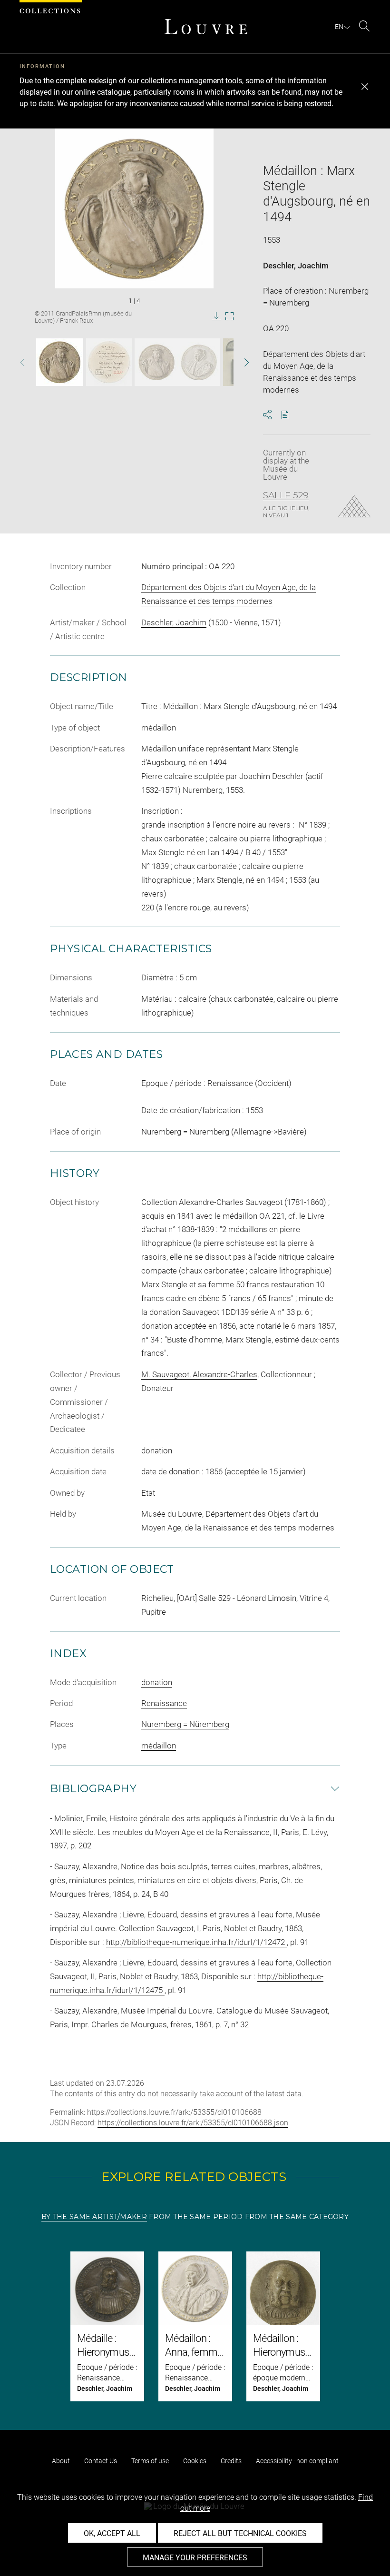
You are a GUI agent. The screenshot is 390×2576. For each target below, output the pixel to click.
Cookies (195, 2461)
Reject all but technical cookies (240, 2533)
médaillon (159, 1746)
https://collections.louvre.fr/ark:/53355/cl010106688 (174, 2112)
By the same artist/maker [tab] (94, 2217)
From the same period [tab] (196, 2217)
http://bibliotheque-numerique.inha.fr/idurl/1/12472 (196, 1942)
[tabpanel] (195, 2326)
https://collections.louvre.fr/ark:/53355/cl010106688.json (193, 2123)
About (61, 2461)
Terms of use (150, 2461)
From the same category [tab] (297, 2217)
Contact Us (101, 2461)
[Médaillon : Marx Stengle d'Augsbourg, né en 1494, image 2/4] (109, 362)
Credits (231, 2461)
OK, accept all (112, 2533)
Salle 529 (286, 495)
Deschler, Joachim (296, 266)
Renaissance (164, 1703)
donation (157, 1682)
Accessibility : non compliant (297, 2461)
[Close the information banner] (365, 87)
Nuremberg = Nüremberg (185, 1724)
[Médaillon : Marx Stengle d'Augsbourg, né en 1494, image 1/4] (60, 362)
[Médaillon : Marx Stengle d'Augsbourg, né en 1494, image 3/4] (177, 362)
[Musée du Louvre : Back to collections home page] (206, 27)
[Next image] (239, 362)
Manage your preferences (195, 2558)
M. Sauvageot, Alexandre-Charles (199, 1374)
